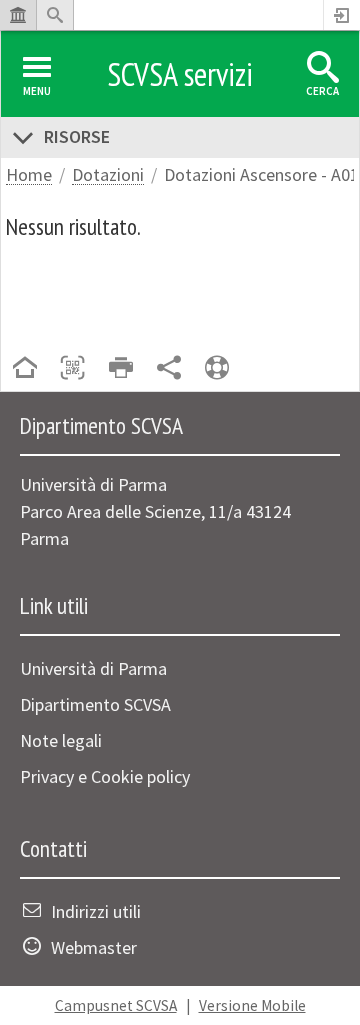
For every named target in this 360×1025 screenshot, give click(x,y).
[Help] (217, 369)
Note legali (61, 740)
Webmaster (94, 947)
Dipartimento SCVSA (95, 704)
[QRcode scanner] (73, 369)
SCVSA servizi (180, 74)
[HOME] (25, 369)
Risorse (77, 136)
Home (29, 175)
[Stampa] (121, 369)
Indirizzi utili (96, 911)
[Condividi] (169, 369)
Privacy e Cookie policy (105, 776)
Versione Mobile (252, 1005)
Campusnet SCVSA (116, 1005)
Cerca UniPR (55, 15)
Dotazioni (108, 175)
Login (342, 15)
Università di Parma (93, 668)
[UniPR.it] (18, 15)
